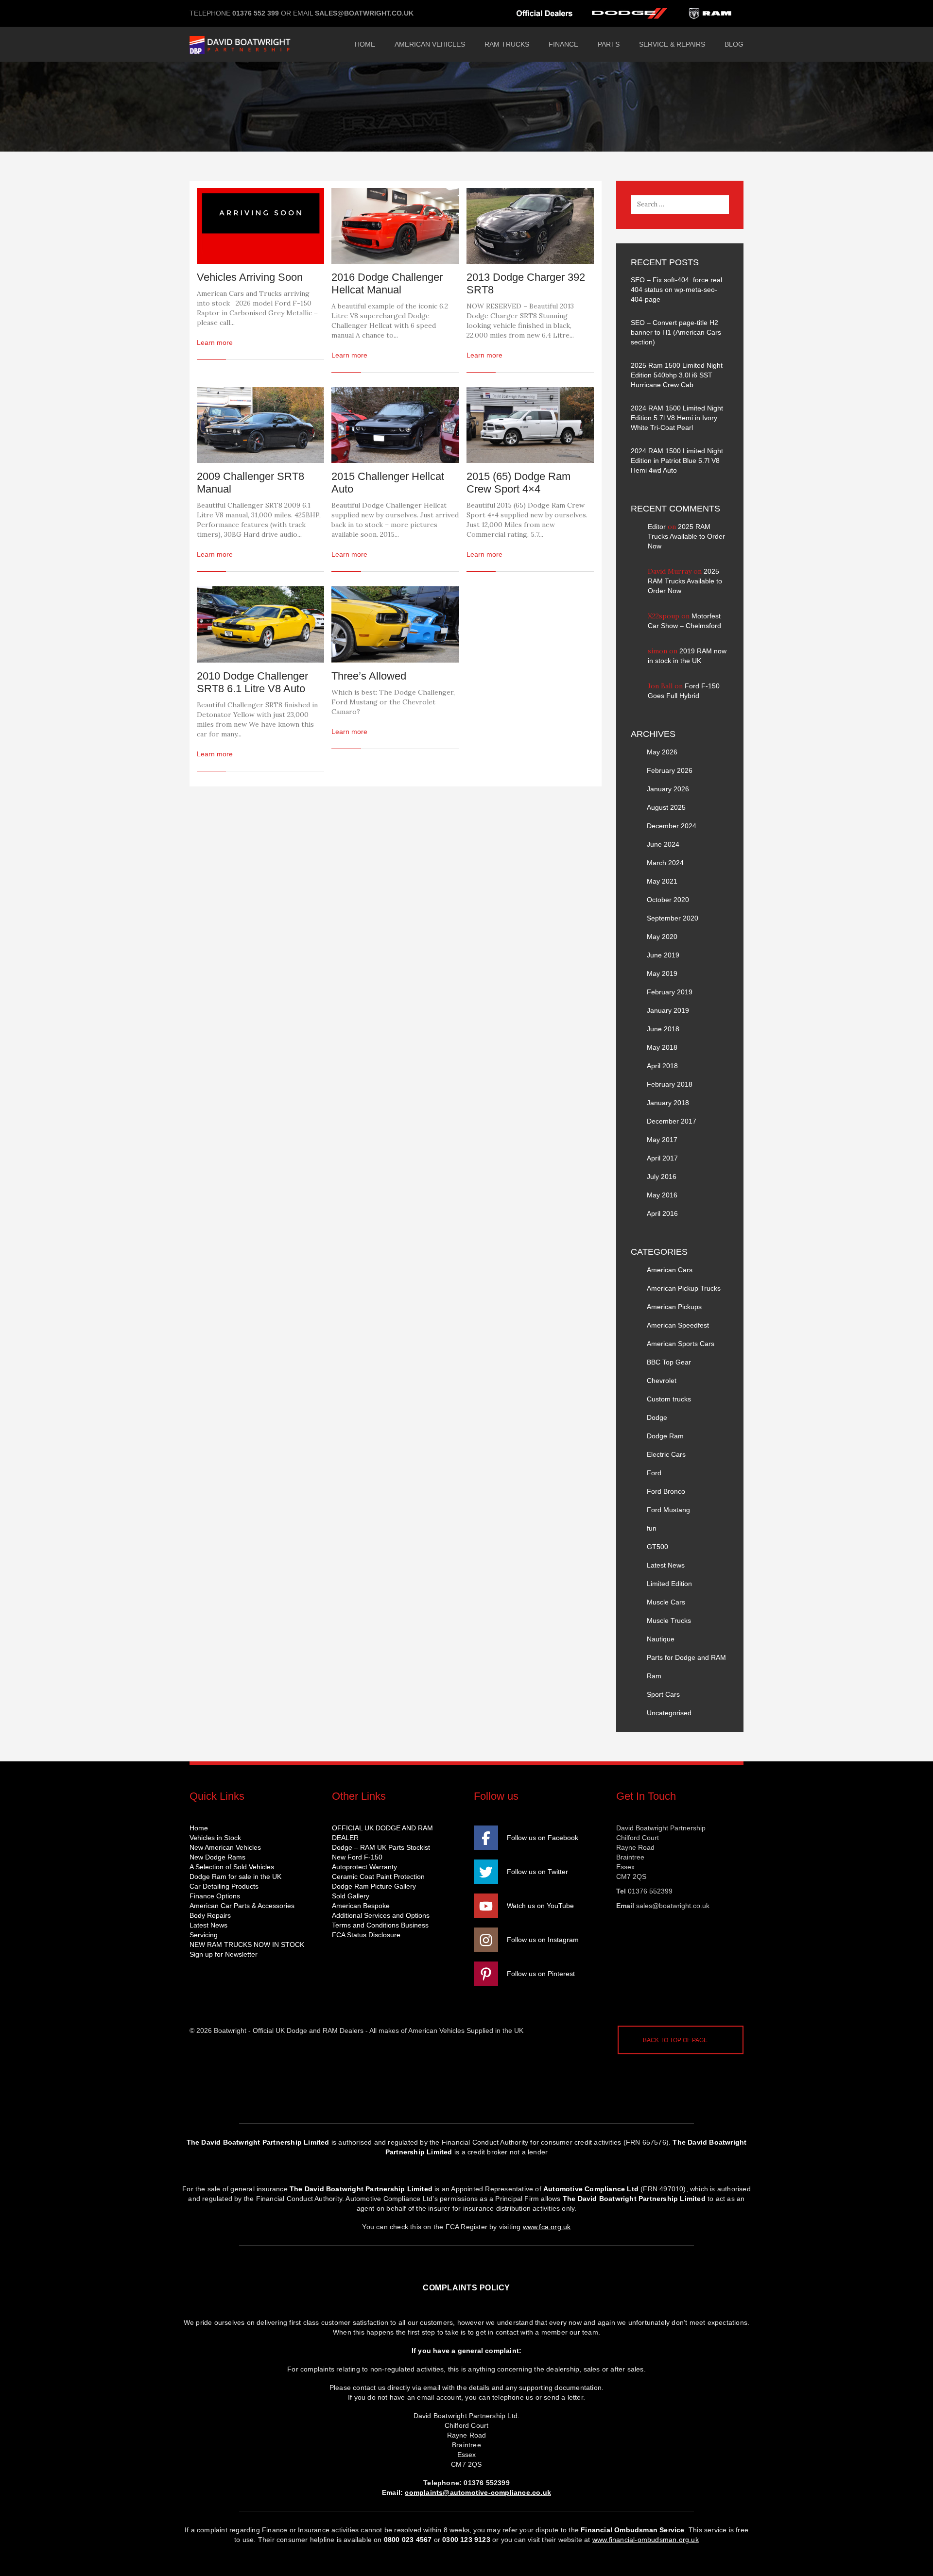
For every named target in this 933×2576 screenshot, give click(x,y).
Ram (654, 1676)
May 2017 (662, 1140)
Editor (657, 527)
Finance (563, 44)
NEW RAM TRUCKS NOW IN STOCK (247, 1945)
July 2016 (662, 1177)
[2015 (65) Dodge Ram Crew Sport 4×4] (530, 425)
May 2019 (662, 973)
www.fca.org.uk (547, 2227)
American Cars (670, 1270)
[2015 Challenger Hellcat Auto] (395, 425)
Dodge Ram (665, 1436)
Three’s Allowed (369, 676)
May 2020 (662, 937)
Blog (734, 44)
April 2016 (662, 1213)
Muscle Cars (666, 1602)
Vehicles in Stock (215, 1838)
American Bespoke (361, 1906)
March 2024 (665, 863)
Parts (609, 44)
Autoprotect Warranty (364, 1867)
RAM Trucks (507, 44)
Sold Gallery (351, 1896)
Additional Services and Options (381, 1915)
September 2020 (673, 918)
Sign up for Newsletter (224, 1954)
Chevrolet (662, 1381)
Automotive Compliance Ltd (591, 2189)
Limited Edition (669, 1584)
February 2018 (670, 1084)
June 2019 (663, 955)
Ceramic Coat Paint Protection (378, 1877)
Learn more (215, 342)
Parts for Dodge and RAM (686, 1657)
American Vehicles (430, 44)
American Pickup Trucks (684, 1288)
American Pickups (674, 1307)
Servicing (204, 1935)
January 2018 (668, 1103)
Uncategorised (669, 1713)
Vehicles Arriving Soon (250, 277)
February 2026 (670, 770)
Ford (654, 1473)
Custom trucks (669, 1399)
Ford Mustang (668, 1510)
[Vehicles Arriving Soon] (260, 226)
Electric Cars (666, 1454)
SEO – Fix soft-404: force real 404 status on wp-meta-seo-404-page (676, 290)
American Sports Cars (681, 1344)
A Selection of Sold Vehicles (232, 1867)
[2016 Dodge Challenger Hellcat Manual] (395, 226)
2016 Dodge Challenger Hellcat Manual (387, 283)
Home (365, 44)
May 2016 (662, 1195)
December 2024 (672, 826)
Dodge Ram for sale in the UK (235, 1877)
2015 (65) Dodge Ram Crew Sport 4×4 (518, 483)
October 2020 (668, 900)
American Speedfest (678, 1325)
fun (652, 1528)
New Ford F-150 (357, 1857)
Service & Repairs (672, 44)
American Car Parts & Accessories (242, 1906)
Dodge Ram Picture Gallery (374, 1886)
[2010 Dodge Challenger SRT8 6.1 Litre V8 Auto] (260, 624)
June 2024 (663, 844)
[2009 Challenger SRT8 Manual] (260, 425)
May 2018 (662, 1047)
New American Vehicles (225, 1847)
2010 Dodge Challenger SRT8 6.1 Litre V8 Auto (252, 682)
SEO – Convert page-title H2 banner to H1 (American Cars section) (676, 332)
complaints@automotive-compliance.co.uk (478, 2492)
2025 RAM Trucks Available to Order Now (686, 536)
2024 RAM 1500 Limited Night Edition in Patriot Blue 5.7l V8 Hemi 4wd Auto (677, 461)
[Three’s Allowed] (395, 624)
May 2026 (662, 752)
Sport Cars (663, 1694)
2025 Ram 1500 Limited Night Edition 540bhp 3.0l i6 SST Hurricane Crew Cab (677, 375)
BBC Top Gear (669, 1362)
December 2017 (672, 1121)
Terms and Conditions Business (380, 1925)
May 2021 (662, 881)
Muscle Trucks (669, 1621)
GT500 (657, 1547)
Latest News (666, 1565)
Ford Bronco (666, 1491)
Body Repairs (210, 1915)
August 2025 (666, 807)
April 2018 (662, 1066)
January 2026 (668, 789)
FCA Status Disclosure (366, 1935)
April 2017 (662, 1158)
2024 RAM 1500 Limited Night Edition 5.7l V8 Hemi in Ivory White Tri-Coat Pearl (677, 418)
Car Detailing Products (224, 1886)
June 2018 (663, 1029)
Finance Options (215, 1896)
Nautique (661, 1639)
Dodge (657, 1417)
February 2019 (670, 992)
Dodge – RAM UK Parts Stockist (381, 1847)
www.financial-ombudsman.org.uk (646, 2540)
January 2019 (668, 1010)
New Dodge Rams (217, 1857)
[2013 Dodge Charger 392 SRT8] (530, 226)
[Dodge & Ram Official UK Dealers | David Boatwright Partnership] (262, 44)
